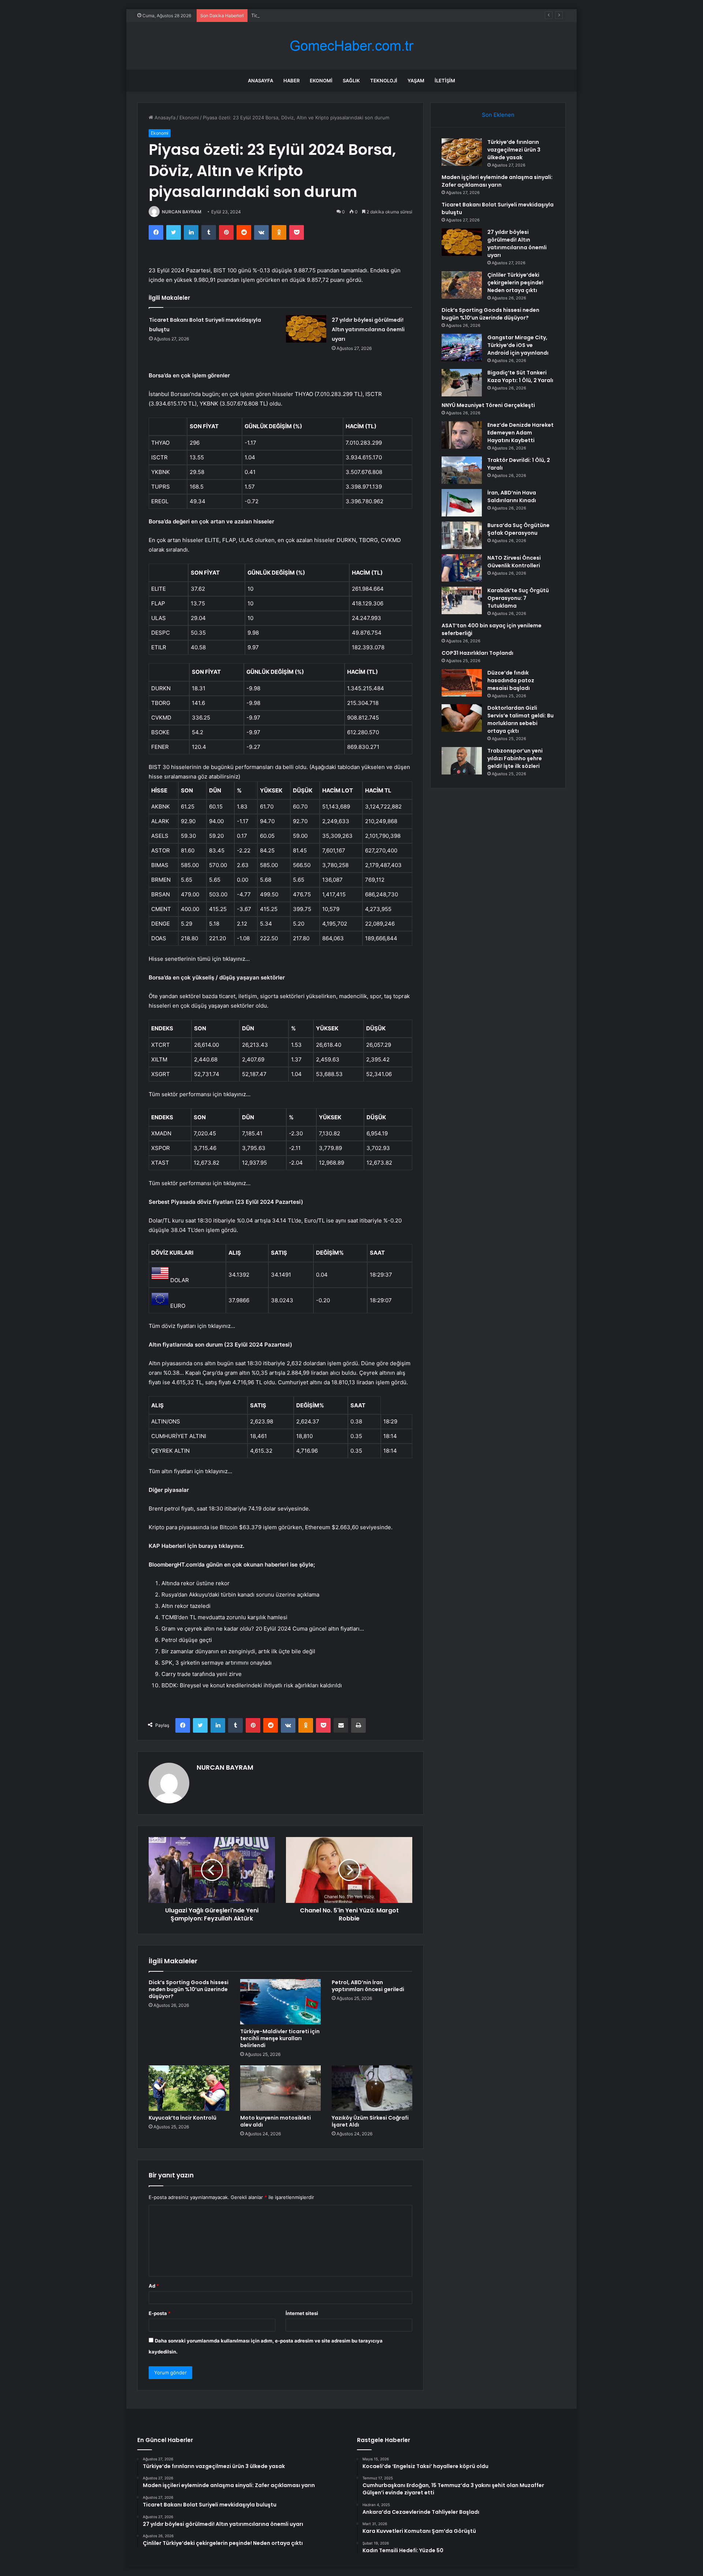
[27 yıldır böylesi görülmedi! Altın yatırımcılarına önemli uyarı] (306, 329)
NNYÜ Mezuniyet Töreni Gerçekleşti (488, 405)
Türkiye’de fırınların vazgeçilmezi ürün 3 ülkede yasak (514, 150)
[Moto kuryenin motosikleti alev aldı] (280, 2088)
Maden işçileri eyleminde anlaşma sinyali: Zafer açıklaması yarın (497, 181)
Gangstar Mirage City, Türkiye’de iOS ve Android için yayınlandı (518, 345)
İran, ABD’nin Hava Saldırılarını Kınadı (512, 496)
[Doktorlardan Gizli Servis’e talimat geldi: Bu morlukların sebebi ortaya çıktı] (462, 718)
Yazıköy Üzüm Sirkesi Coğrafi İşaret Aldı (370, 2121)
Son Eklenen (498, 115)
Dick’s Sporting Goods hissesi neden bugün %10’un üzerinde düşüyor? (189, 1989)
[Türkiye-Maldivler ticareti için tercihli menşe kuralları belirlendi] (280, 2002)
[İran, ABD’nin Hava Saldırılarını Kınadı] (462, 503)
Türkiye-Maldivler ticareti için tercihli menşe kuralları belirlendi (280, 2038)
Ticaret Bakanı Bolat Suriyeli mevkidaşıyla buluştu (307, 15)
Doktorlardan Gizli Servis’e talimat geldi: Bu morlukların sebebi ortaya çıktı (520, 719)
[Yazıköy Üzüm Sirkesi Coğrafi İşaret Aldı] (372, 2088)
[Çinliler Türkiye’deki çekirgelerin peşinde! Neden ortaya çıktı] (462, 285)
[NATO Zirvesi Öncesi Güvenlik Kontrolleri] (462, 568)
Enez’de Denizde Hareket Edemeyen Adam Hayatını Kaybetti (520, 433)
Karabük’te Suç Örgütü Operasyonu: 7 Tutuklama (518, 598)
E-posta (160, 2313)
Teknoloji (384, 81)
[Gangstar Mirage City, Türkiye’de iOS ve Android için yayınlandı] (462, 348)
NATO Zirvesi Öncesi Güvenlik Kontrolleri (514, 562)
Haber (291, 81)
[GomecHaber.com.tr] (351, 46)
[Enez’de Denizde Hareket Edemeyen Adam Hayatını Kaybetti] (462, 435)
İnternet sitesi (302, 2313)
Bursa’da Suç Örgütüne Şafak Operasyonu (518, 529)
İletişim (445, 81)
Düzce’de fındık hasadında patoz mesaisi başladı (511, 680)
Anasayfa (261, 81)
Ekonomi (321, 81)
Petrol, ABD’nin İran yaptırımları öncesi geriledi (368, 1986)
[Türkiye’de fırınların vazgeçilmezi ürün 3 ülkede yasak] (462, 152)
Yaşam (416, 81)
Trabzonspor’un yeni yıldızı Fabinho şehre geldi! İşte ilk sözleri (515, 758)
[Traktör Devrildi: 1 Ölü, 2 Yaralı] (462, 470)
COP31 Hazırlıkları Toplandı (477, 653)
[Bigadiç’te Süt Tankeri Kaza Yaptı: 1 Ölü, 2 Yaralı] (462, 383)
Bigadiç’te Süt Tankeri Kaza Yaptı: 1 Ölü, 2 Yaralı (520, 376)
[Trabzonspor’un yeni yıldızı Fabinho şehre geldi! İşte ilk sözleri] (462, 761)
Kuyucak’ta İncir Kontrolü (183, 2118)
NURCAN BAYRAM (182, 212)
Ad (154, 2286)
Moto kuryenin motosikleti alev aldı (276, 2121)
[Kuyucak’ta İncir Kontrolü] (189, 2088)
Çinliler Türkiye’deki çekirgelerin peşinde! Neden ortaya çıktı (515, 283)
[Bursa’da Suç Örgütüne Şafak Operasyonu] (462, 535)
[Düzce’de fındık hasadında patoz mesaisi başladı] (462, 683)
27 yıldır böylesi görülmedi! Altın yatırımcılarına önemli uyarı (368, 329)
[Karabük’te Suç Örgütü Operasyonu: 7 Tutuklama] (462, 600)
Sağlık (351, 81)
